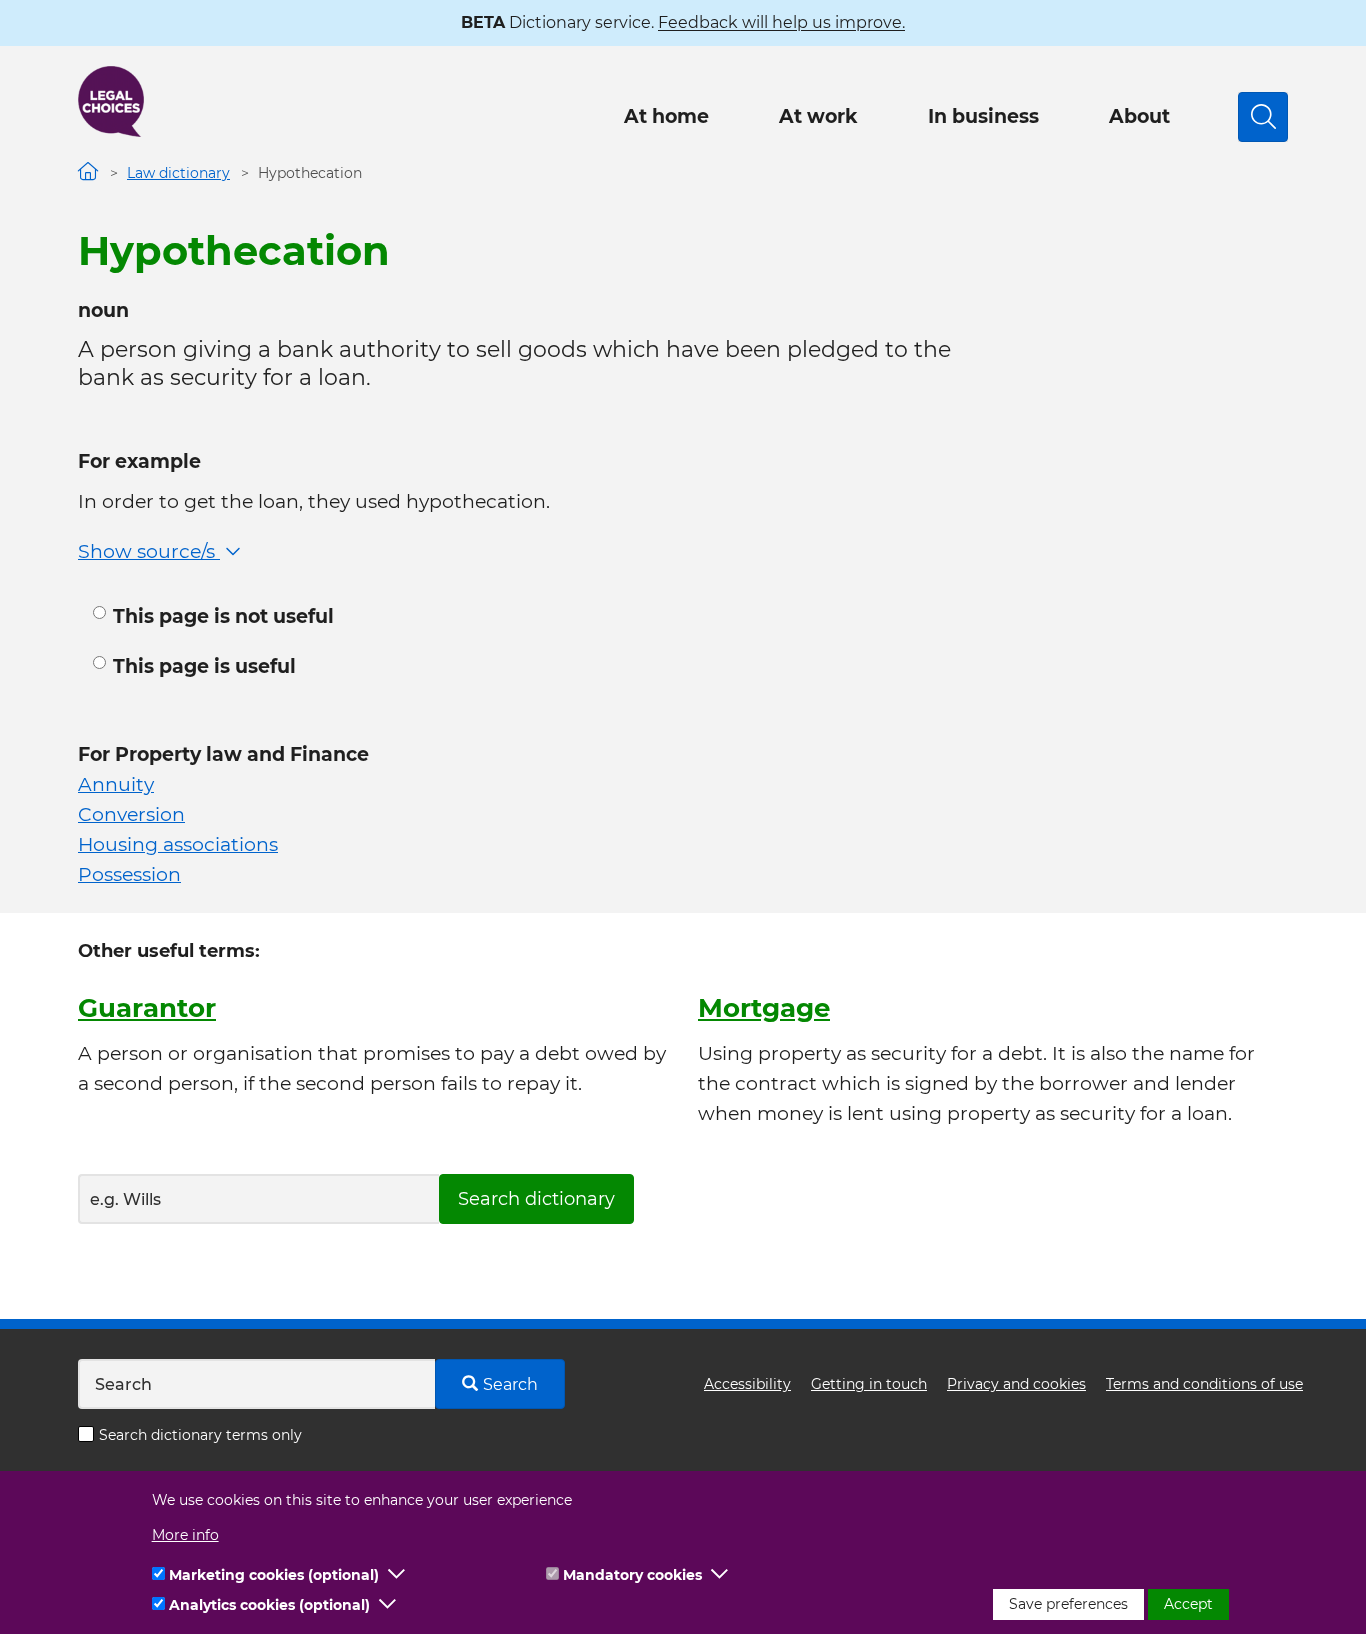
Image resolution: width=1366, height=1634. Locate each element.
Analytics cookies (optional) (269, 1605)
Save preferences (1068, 1604)
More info (185, 1535)
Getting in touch (869, 1384)
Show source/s (149, 551)
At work (818, 116)
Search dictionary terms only (200, 1435)
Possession (129, 874)
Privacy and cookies (1016, 1384)
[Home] (111, 101)
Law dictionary (178, 173)
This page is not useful (223, 616)
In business (983, 116)
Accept (1188, 1604)
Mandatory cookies (632, 1575)
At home (666, 116)
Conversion (131, 814)
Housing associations (178, 844)
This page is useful (204, 666)
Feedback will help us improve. (781, 22)
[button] (397, 1575)
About (1139, 116)
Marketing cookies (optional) (274, 1575)
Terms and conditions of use (1204, 1384)
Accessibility (747, 1384)
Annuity (116, 784)
